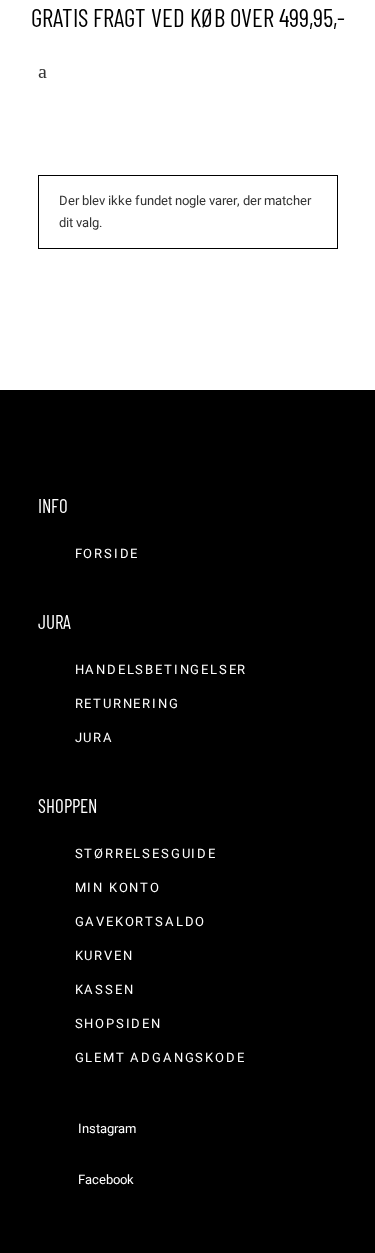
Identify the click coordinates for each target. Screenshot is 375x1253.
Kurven (104, 955)
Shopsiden (118, 1023)
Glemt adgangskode (160, 1057)
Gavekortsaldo (141, 921)
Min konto (118, 887)
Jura (94, 737)
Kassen (105, 989)
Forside (107, 553)
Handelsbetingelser (161, 669)
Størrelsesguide (146, 853)
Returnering (127, 703)
